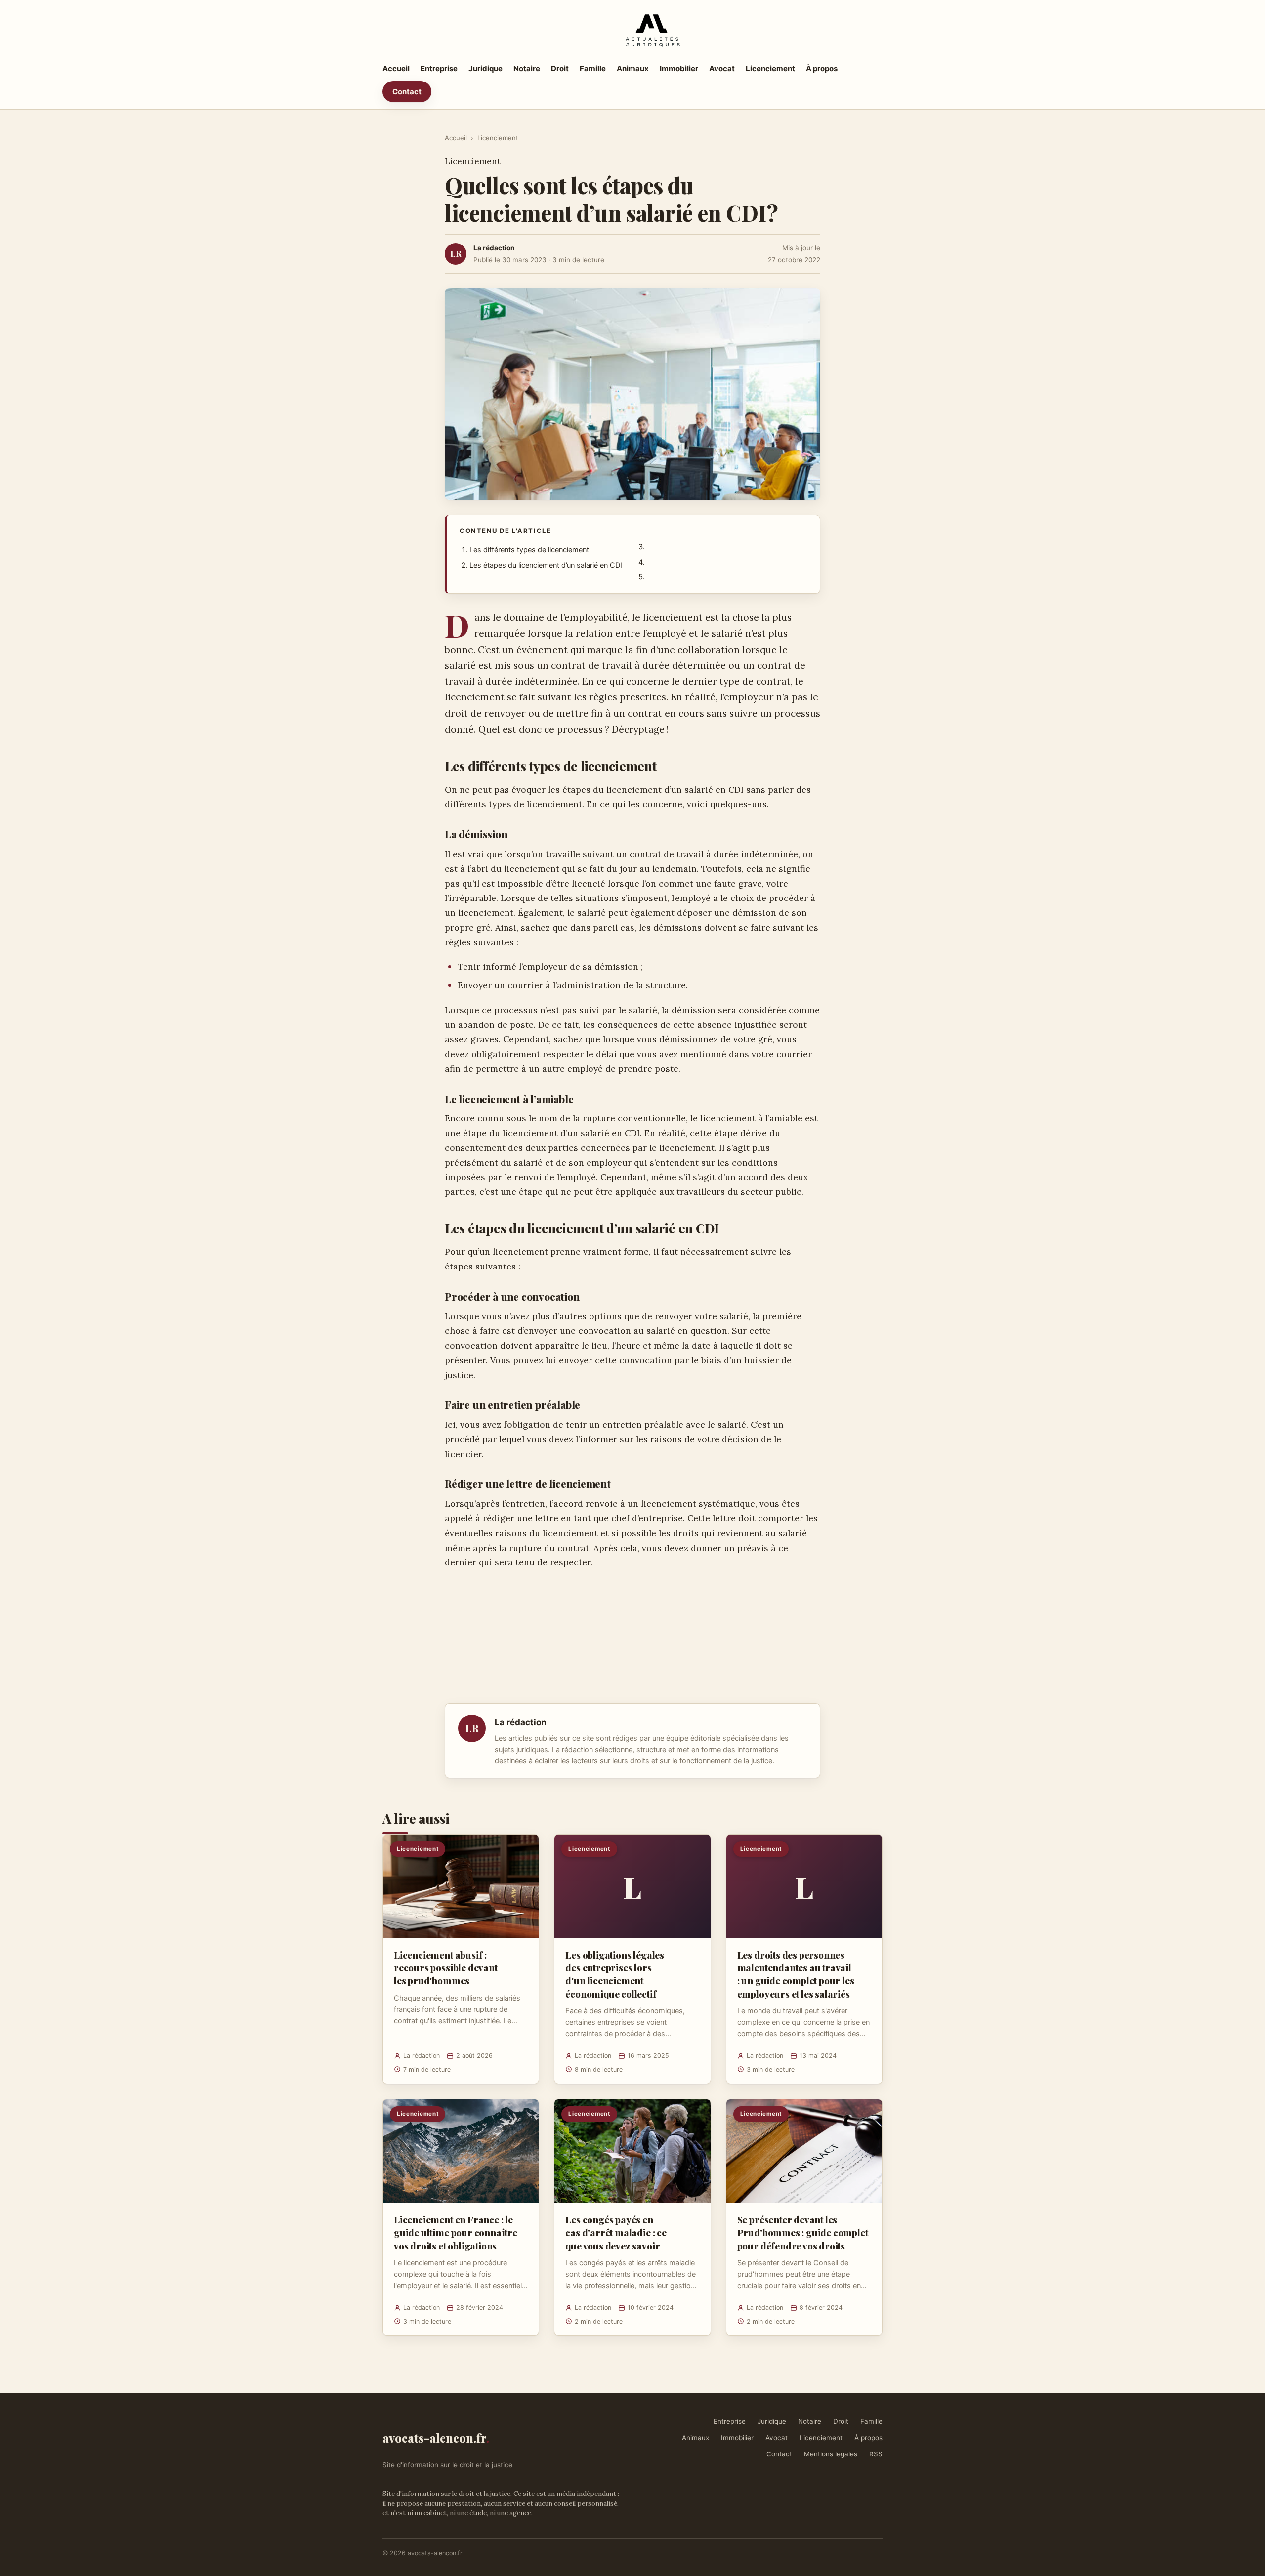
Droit (560, 68)
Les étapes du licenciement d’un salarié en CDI (546, 565)
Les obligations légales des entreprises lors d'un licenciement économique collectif (615, 1974)
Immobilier (679, 68)
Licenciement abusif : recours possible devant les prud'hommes (446, 1967)
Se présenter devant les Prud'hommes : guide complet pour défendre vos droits (803, 2232)
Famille (593, 68)
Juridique (485, 68)
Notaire (527, 68)
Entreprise (439, 68)
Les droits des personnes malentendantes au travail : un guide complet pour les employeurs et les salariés (796, 1974)
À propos (822, 68)
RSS (876, 2454)
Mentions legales (831, 2454)
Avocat (722, 68)
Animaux (633, 68)
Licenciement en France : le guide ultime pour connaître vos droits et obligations (456, 2232)
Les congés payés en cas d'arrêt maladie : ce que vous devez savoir (616, 2232)
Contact (407, 92)
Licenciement (770, 68)
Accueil (396, 68)
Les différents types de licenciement (529, 550)
